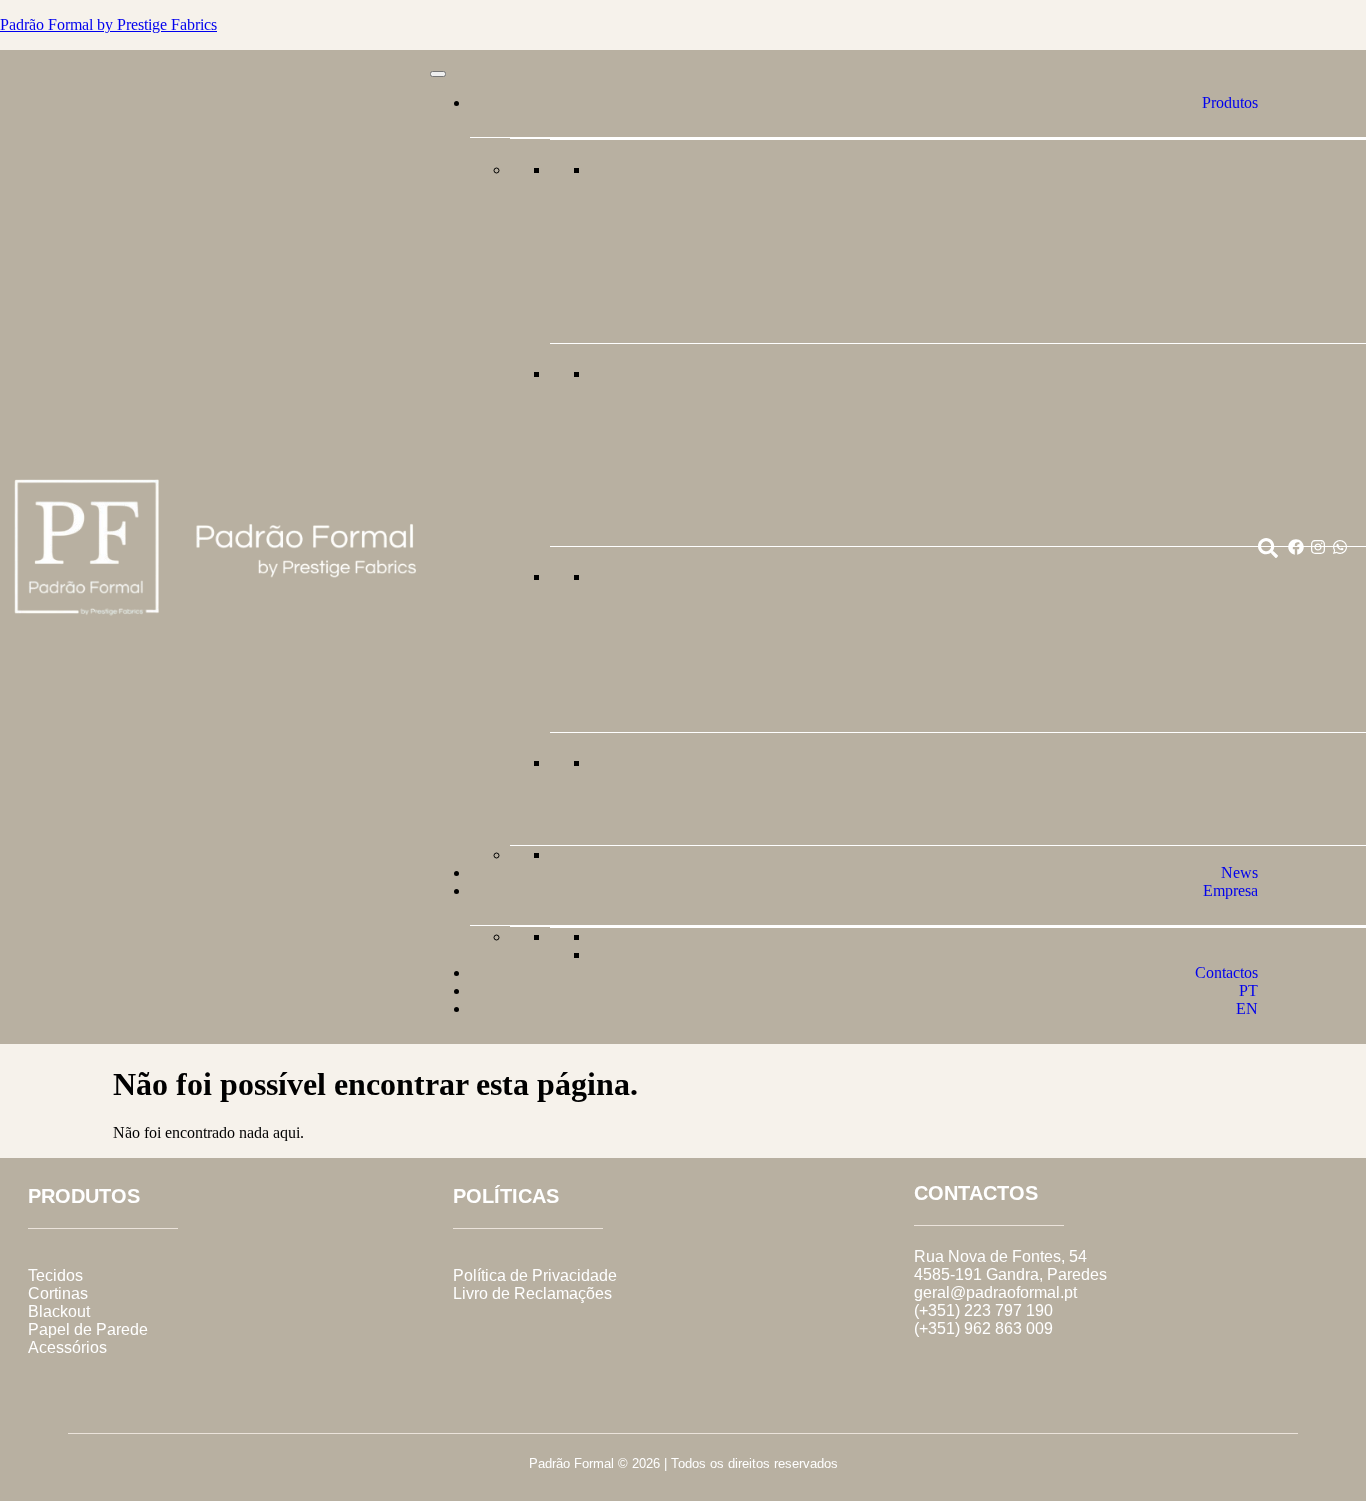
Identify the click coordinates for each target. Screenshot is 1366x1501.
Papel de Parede (88, 1329)
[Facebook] (1296, 547)
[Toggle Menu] (438, 74)
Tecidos (55, 1275)
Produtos (1230, 102)
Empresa (1230, 890)
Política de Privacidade (535, 1275)
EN (1247, 1008)
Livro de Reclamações (532, 1293)
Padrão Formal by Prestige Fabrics (108, 24)
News (1239, 872)
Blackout (59, 1311)
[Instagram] (1318, 547)
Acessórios (67, 1347)
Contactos (1226, 972)
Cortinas (58, 1293)
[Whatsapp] (1340, 547)
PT (1248, 990)
